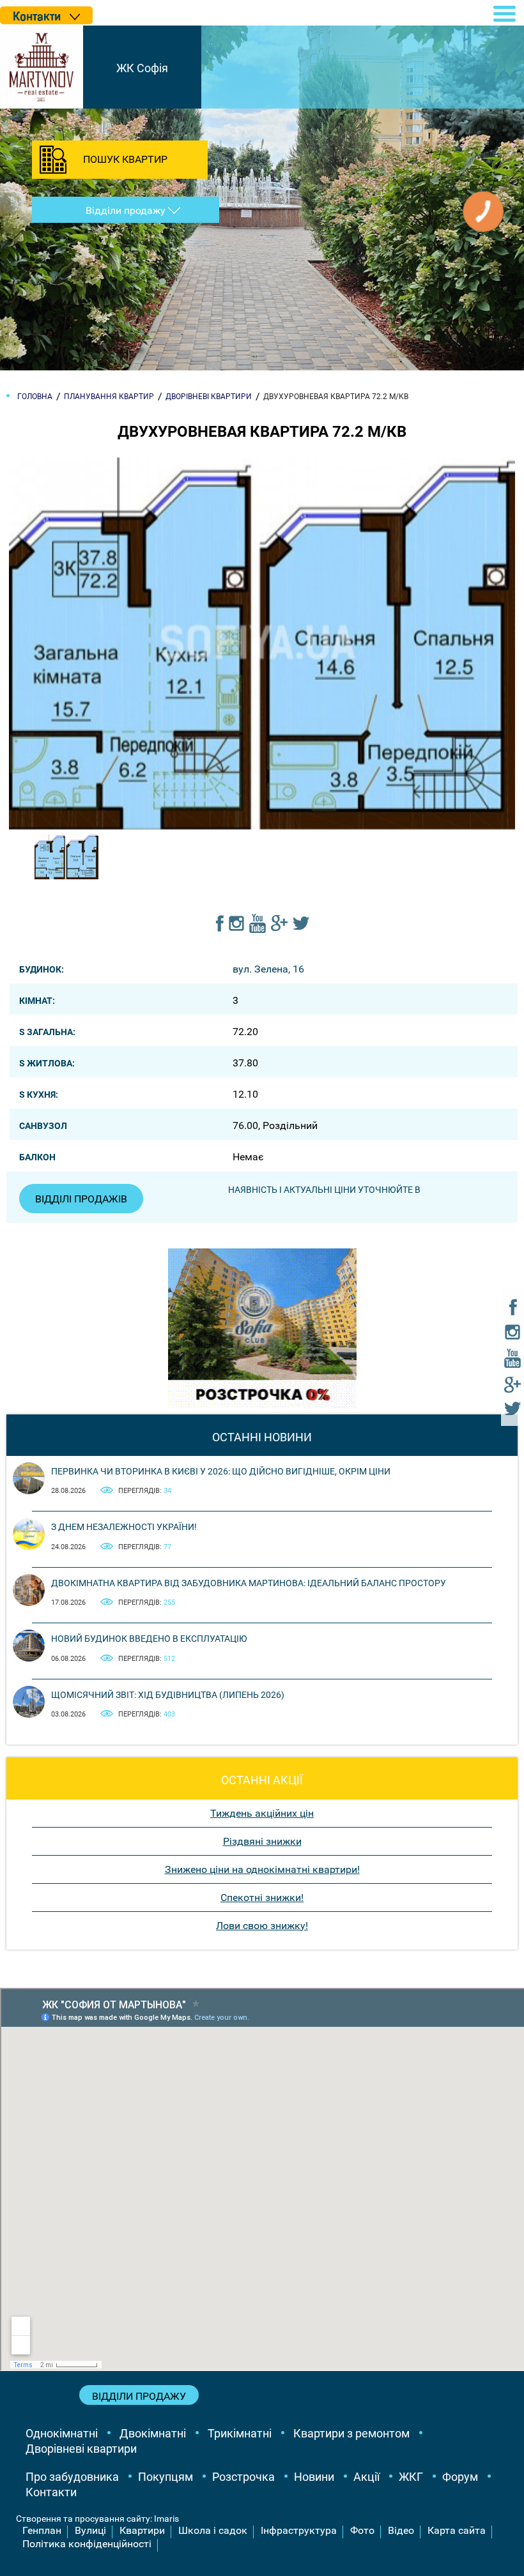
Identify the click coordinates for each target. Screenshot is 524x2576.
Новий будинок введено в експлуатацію (149, 1639)
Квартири (142, 2530)
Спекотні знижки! (262, 1898)
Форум (460, 2477)
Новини (314, 2477)
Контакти (51, 2492)
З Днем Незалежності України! (124, 1527)
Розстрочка (243, 2477)
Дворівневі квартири (81, 2449)
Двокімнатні (153, 2433)
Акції (366, 2477)
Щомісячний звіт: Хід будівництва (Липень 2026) (168, 1695)
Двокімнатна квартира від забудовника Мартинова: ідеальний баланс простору (249, 1583)
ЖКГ (411, 2477)
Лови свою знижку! (262, 1926)
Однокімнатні (62, 2433)
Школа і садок (213, 2530)
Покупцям (166, 2477)
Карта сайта (457, 2530)
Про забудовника (72, 2477)
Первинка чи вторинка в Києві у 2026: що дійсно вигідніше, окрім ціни (221, 1471)
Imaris (166, 2519)
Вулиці (90, 2530)
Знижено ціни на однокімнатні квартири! (262, 1869)
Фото (362, 2530)
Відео (401, 2530)
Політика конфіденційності (87, 2544)
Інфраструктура (299, 2530)
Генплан (42, 2530)
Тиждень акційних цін (262, 1813)
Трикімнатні (240, 2433)
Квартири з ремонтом (351, 2433)
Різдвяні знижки (262, 1841)
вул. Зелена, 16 (268, 969)
